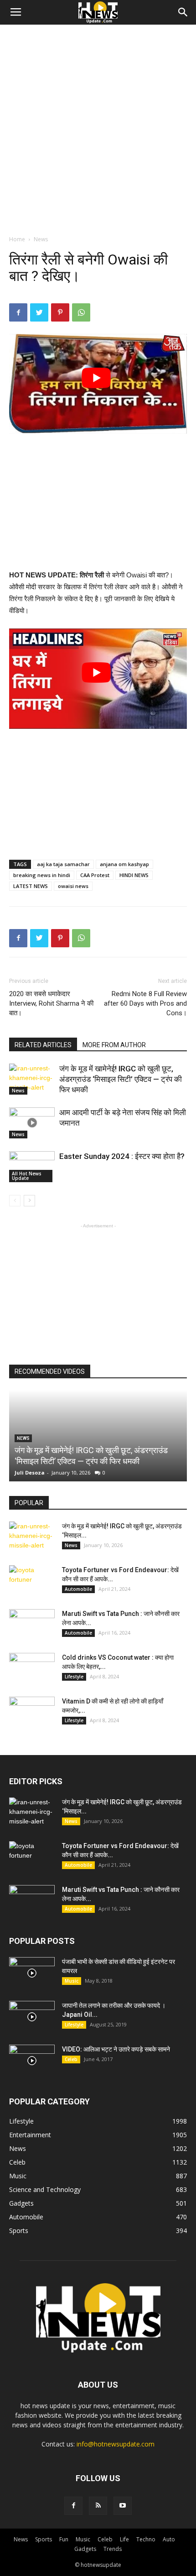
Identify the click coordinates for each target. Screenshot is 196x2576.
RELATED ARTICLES (43, 1045)
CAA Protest (95, 875)
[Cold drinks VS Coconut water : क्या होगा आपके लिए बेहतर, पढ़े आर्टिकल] (32, 1669)
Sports (44, 2539)
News (41, 239)
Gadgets (85, 2549)
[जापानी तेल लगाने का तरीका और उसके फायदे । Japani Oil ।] (32, 2017)
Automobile (78, 1589)
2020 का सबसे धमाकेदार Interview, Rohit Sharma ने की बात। (51, 1003)
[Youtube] (123, 2506)
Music (72, 1981)
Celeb (71, 2059)
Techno (146, 2539)
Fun (64, 2539)
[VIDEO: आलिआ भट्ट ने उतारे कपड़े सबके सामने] (32, 2061)
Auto (169, 2539)
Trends (113, 2549)
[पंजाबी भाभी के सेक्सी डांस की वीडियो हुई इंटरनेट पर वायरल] (32, 1973)
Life (124, 2539)
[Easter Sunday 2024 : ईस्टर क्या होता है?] (32, 1167)
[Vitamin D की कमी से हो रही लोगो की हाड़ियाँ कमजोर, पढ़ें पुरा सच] (32, 1713)
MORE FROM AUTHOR (114, 1045)
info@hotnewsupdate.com (116, 2444)
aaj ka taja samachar (63, 864)
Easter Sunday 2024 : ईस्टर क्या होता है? (122, 1156)
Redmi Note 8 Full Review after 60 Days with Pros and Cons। (145, 1003)
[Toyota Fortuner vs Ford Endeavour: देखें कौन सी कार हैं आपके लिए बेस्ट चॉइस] (32, 1581)
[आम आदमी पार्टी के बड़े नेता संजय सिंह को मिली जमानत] (32, 1123)
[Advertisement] (98, 127)
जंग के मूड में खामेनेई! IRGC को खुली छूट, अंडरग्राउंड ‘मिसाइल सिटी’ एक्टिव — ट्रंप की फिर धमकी (121, 1079)
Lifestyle (74, 1677)
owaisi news (73, 886)
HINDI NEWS (134, 875)
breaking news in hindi (42, 875)
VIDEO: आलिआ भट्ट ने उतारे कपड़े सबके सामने (116, 2049)
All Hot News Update (27, 1176)
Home (17, 239)
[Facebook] (73, 2506)
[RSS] (98, 2506)
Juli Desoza (30, 1472)
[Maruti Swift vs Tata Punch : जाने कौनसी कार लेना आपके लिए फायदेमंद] (32, 1625)
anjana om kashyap (124, 864)
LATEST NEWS (31, 886)
